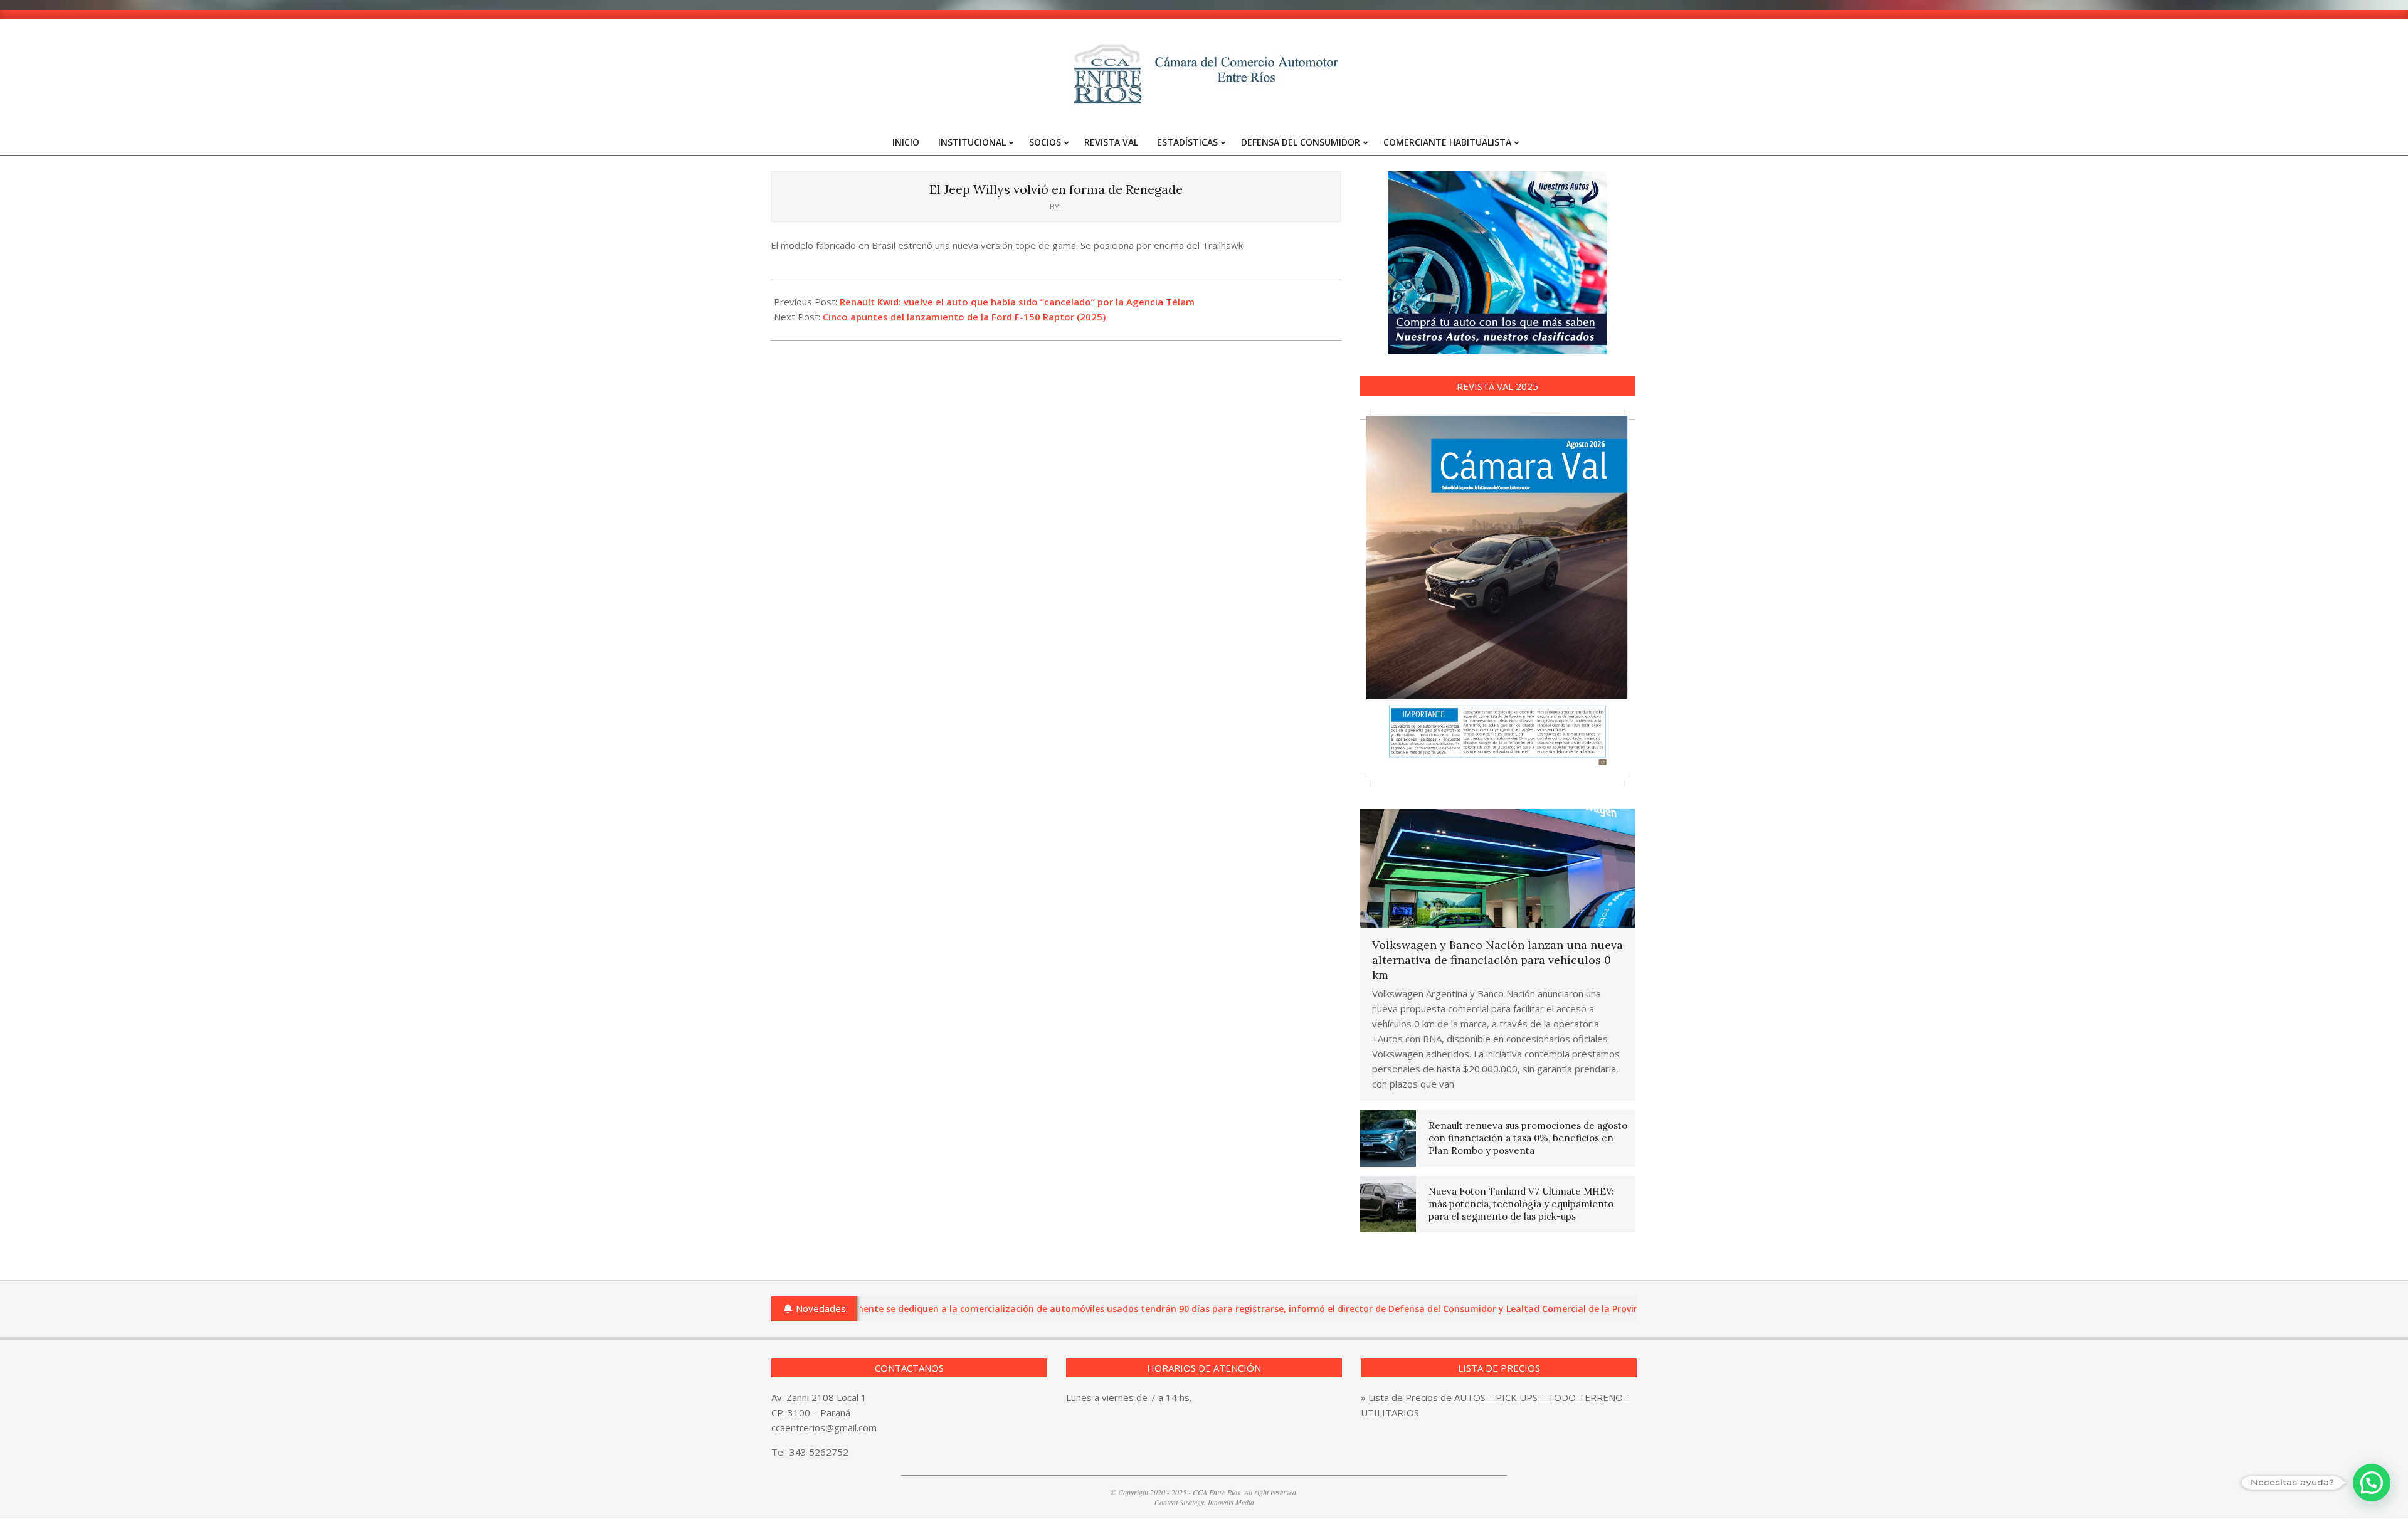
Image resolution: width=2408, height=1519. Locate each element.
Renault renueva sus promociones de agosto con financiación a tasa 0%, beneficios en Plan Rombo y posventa (1528, 1138)
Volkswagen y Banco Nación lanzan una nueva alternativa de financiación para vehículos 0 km (1497, 960)
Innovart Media (1231, 1502)
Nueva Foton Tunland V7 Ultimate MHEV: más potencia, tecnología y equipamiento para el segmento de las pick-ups (1521, 1204)
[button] (2372, 1483)
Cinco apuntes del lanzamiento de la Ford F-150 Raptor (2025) (964, 317)
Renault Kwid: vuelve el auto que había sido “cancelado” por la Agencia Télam (1017, 302)
